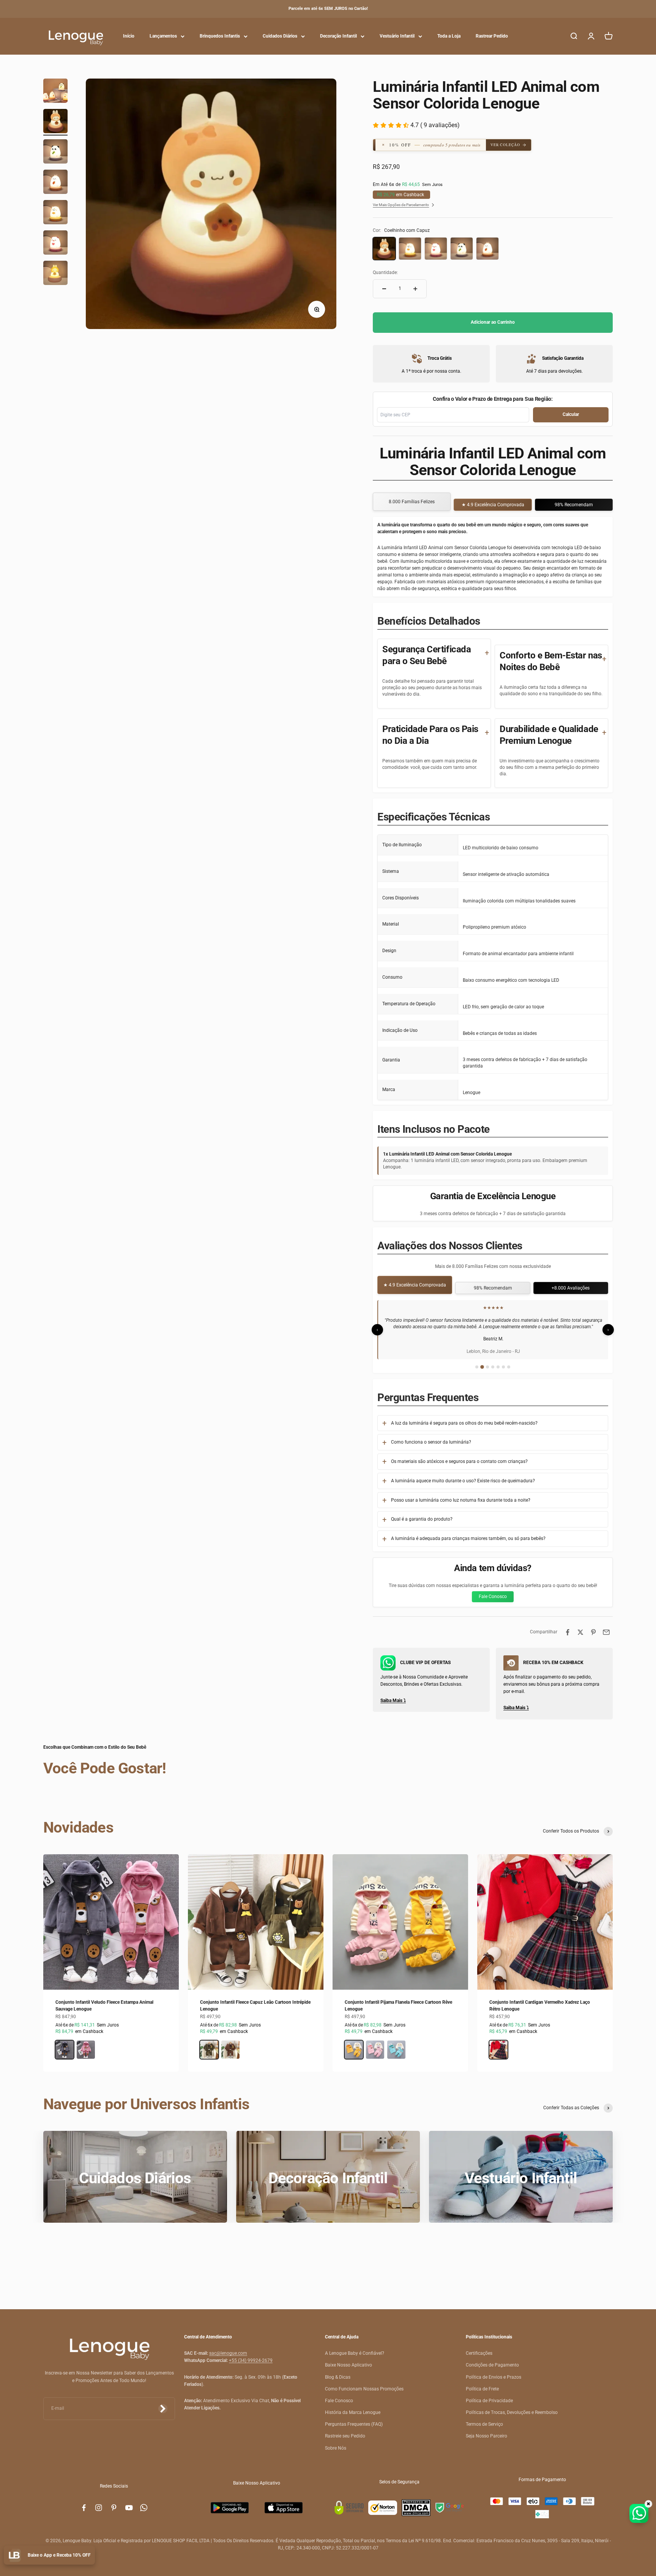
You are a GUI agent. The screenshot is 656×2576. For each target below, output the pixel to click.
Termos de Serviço (484, 2431)
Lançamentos (163, 36)
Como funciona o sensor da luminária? (431, 1449)
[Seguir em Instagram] (99, 2514)
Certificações (479, 2360)
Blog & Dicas (338, 2383)
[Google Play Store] (230, 2514)
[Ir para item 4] (55, 183)
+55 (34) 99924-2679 (251, 2367)
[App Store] (284, 2514)
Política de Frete (482, 2395)
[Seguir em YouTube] (129, 2514)
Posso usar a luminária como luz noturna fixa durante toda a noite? (461, 1506)
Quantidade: (385, 272)
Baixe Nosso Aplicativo (348, 2371)
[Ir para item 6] (55, 244)
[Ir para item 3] (55, 153)
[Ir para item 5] (55, 213)
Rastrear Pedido (492, 36)
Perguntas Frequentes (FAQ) (354, 2431)
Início (129, 36)
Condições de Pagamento (492, 2371)
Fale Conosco (493, 1603)
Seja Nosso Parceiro (486, 2442)
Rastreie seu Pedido (345, 2442)
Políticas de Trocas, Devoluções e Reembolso (512, 2419)
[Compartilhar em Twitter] (580, 1639)
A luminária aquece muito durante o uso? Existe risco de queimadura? (463, 1487)
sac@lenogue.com (228, 2360)
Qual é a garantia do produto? (422, 1526)
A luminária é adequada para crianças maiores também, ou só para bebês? (468, 1545)
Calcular (571, 414)
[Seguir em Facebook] (84, 2514)
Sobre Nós (336, 2454)
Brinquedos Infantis (220, 36)
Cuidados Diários (280, 36)
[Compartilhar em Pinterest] (593, 1639)
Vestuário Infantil (397, 36)
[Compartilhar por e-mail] (606, 1639)
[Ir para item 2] (55, 122)
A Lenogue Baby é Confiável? (355, 2360)
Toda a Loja (449, 36)
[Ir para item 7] (55, 274)
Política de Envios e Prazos (494, 2383)
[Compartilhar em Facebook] (568, 1639)
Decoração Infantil (338, 36)
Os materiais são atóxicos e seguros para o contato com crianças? (459, 1468)
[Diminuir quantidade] (384, 289)
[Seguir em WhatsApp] (144, 2514)
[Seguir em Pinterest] (114, 2514)
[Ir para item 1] (55, 92)
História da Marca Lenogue (353, 2419)
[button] (436, 145)
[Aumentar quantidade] (415, 289)
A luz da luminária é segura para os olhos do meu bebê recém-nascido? (464, 1429)
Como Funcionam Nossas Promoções (364, 2395)
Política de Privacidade (489, 2407)
